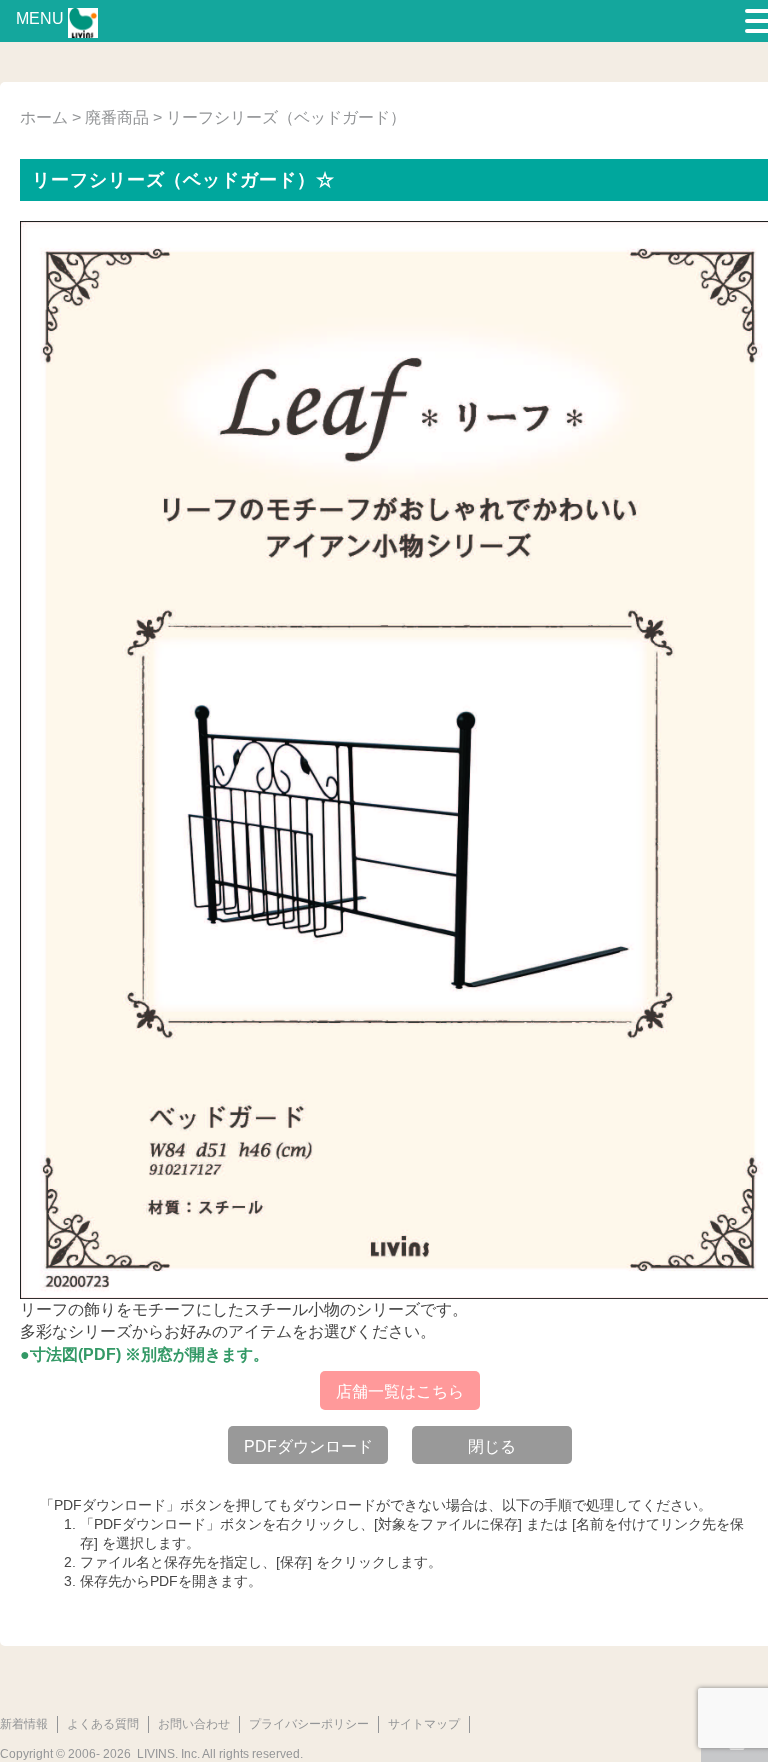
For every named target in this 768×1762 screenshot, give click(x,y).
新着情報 (24, 1724)
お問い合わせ (194, 1724)
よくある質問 (103, 1724)
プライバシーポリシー (309, 1724)
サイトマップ (424, 1724)
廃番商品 (117, 117)
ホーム (44, 117)
